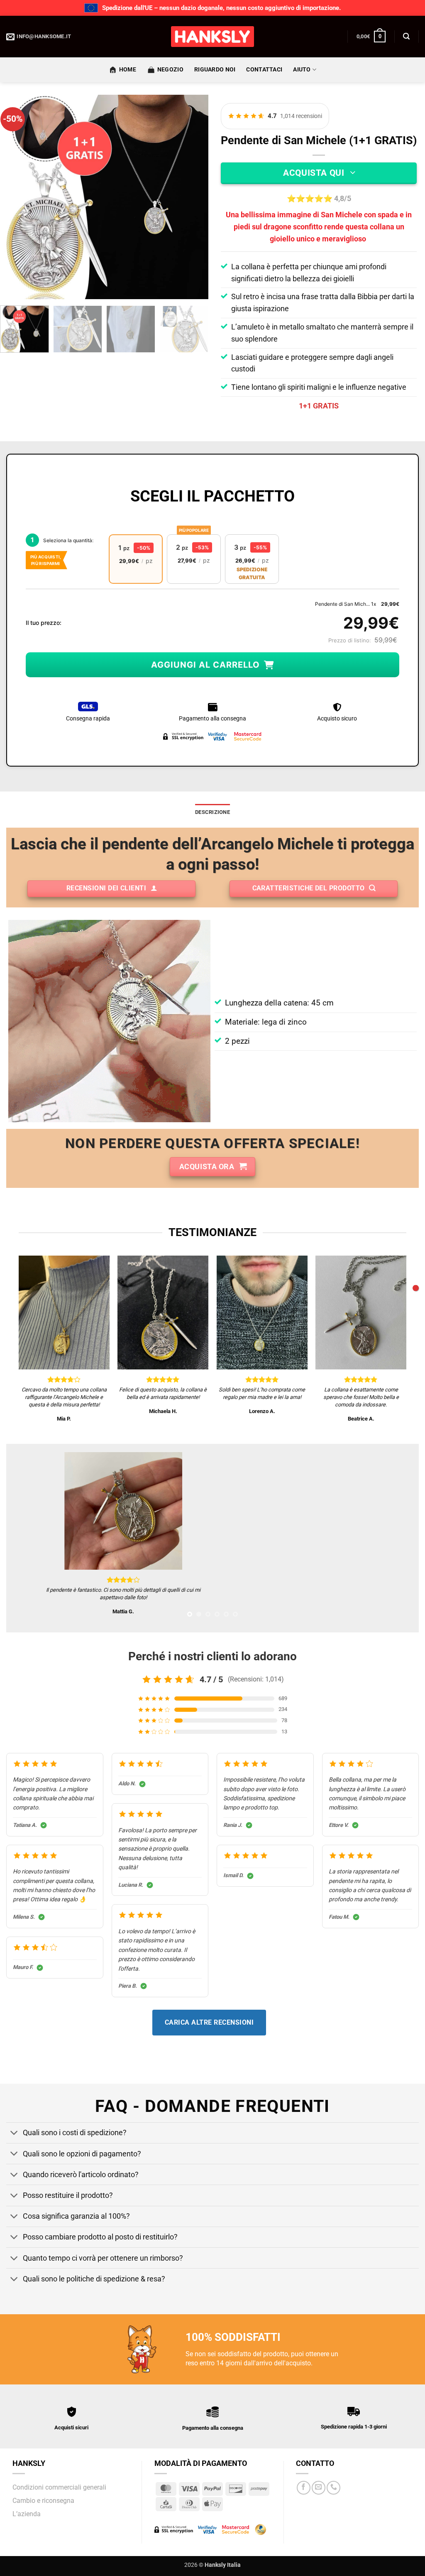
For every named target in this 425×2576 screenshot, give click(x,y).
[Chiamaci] (333, 2488)
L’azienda (27, 2514)
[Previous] (19, 197)
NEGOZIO (170, 70)
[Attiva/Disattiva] (14, 2134)
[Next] (194, 197)
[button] (371, 37)
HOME (128, 70)
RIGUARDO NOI (215, 70)
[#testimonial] (416, 1288)
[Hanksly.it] (212, 37)
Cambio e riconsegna (43, 2501)
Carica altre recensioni (209, 2022)
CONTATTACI (264, 70)
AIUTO (302, 70)
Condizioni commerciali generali (59, 2487)
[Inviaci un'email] (319, 2488)
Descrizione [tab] (212, 812)
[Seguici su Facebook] (304, 2488)
